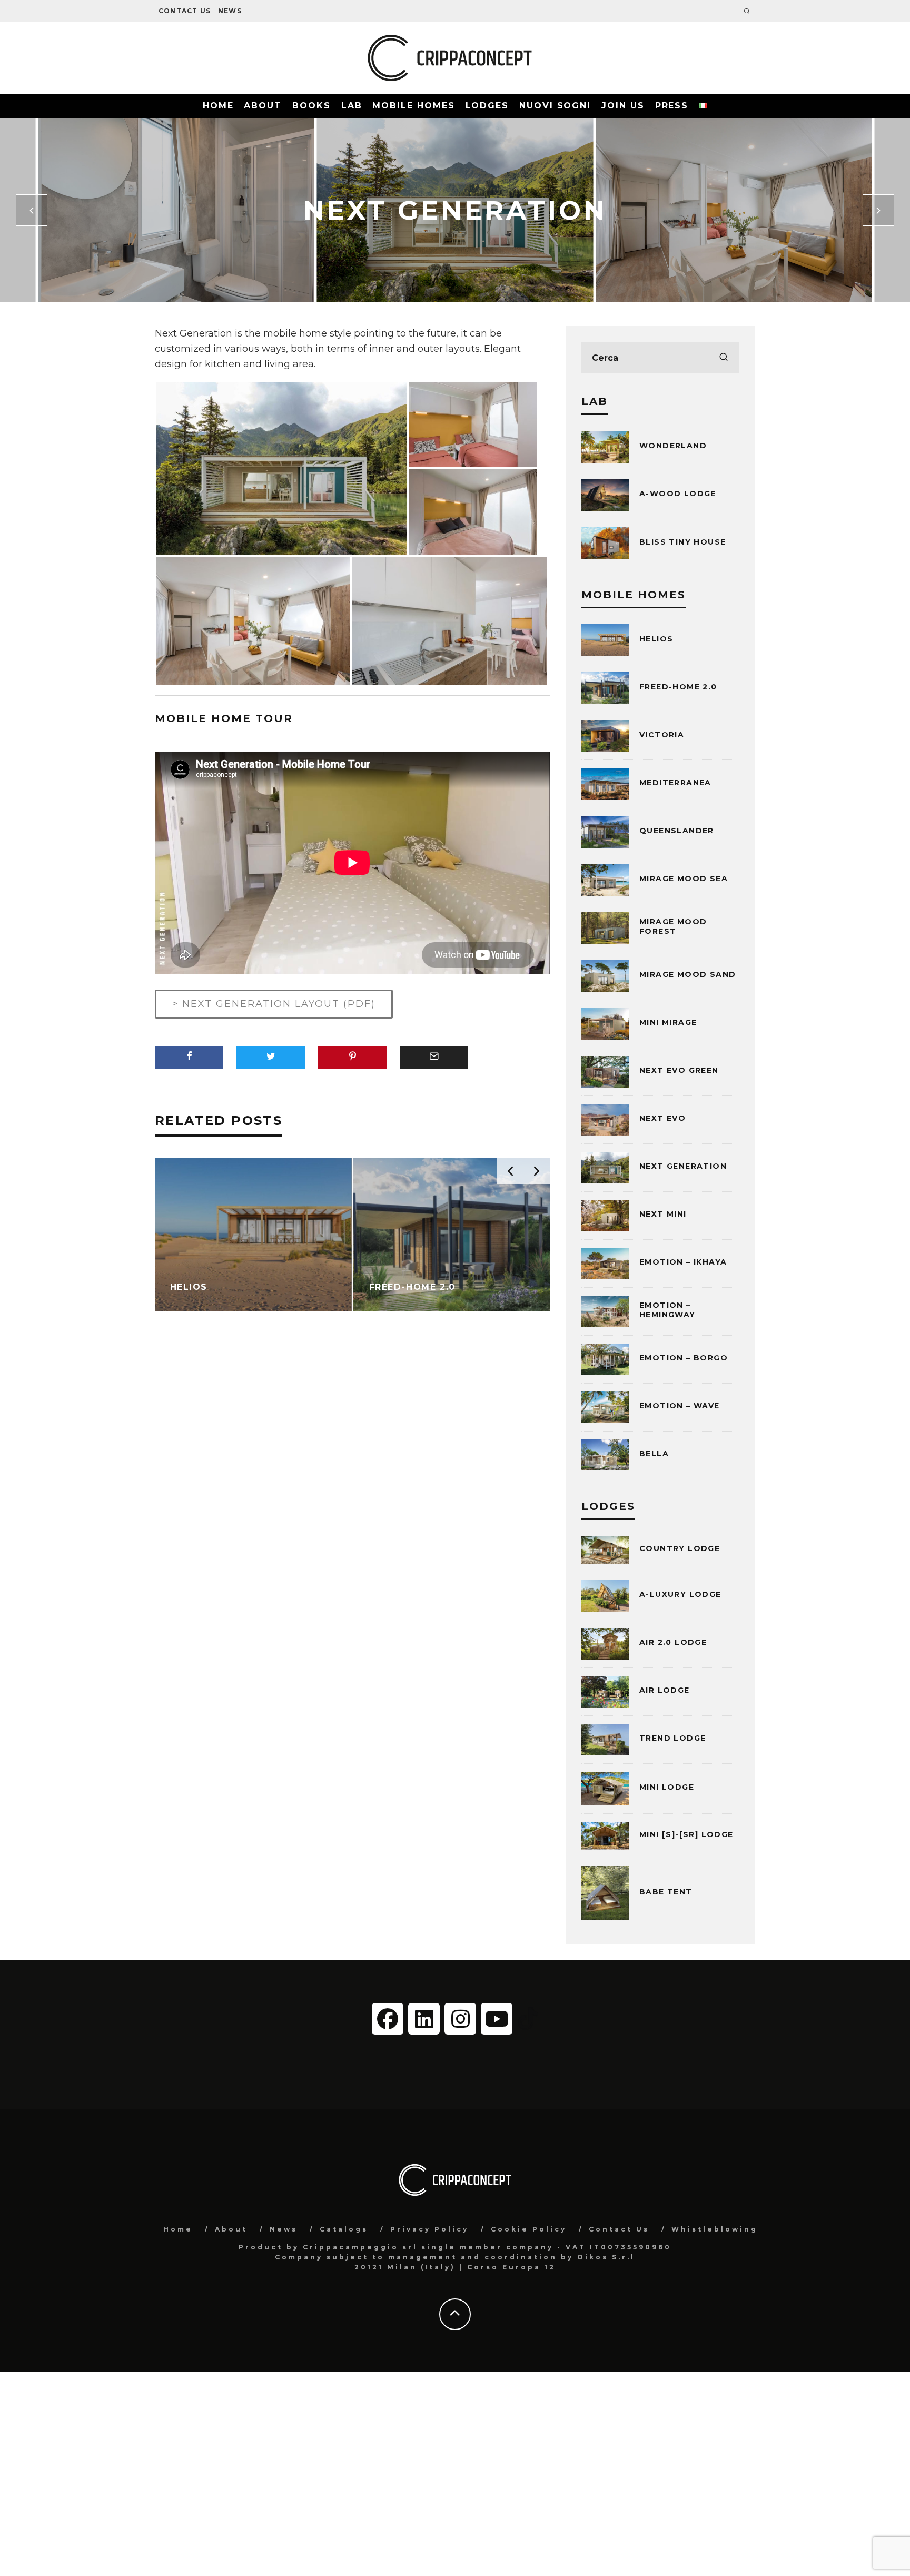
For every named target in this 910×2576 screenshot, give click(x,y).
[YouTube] (497, 2019)
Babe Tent (666, 1892)
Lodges (487, 106)
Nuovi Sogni (555, 106)
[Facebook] (388, 2019)
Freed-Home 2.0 (678, 687)
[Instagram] (460, 2019)
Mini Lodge (667, 1787)
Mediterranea (675, 783)
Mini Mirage (668, 1022)
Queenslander (677, 831)
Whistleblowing (715, 2229)
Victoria (662, 735)
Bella (654, 1454)
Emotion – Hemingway (667, 1310)
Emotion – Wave (680, 1406)
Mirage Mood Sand (688, 974)
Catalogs (344, 2229)
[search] (724, 358)
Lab (352, 106)
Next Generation (683, 1166)
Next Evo (662, 1118)
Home (218, 106)
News (230, 11)
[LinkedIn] (424, 2019)
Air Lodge (665, 1690)
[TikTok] (528, 2018)
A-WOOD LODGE (678, 494)
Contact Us (185, 11)
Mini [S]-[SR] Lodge (686, 1834)
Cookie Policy (529, 2229)
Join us (623, 106)
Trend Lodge (672, 1738)
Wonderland (673, 446)
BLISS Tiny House (682, 542)
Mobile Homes (413, 106)
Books (311, 106)
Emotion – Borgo (684, 1358)
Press (672, 106)
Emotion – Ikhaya (683, 1262)
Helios (656, 639)
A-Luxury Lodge (680, 1594)
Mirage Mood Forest (673, 926)
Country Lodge (680, 1548)
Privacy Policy (429, 2229)
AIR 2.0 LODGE (673, 1642)
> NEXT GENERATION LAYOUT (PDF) (274, 1004)
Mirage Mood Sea (684, 879)
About (263, 106)
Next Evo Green (679, 1070)
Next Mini (663, 1214)
